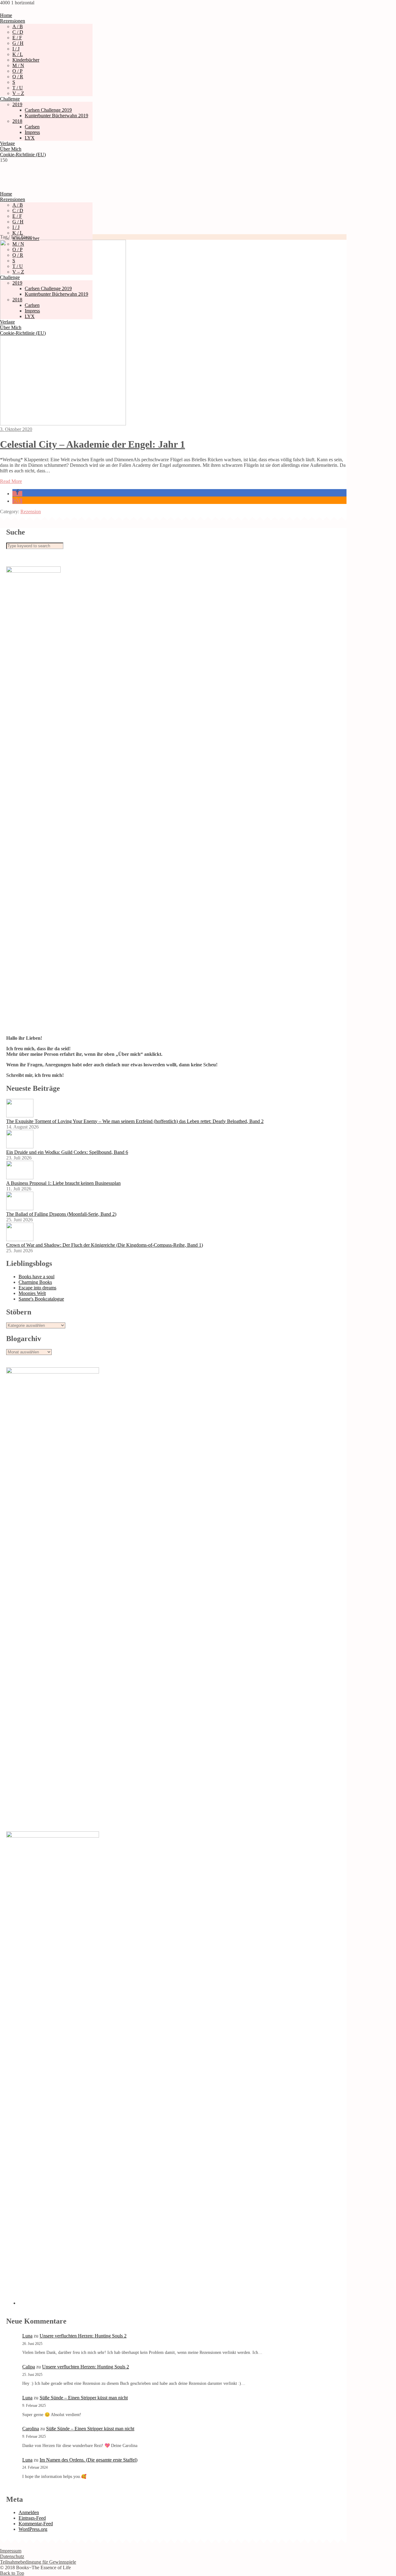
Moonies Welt (32, 1293)
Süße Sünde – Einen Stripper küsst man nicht (84, 2398)
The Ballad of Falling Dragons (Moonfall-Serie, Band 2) (61, 1214)
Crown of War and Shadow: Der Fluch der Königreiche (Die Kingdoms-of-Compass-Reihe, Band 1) (105, 1245)
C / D (18, 32)
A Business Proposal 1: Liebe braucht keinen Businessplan (63, 1183)
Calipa (29, 2367)
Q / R (18, 77)
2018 (17, 121)
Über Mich (11, 149)
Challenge (10, 99)
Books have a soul (37, 1277)
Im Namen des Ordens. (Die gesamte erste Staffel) (88, 2460)
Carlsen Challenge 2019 (48, 110)
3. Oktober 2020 (16, 429)
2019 (17, 104)
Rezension (31, 512)
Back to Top (12, 2573)
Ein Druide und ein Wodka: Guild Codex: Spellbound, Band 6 (67, 1152)
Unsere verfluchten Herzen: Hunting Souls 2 (83, 2336)
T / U (18, 88)
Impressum (11, 2551)
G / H (18, 43)
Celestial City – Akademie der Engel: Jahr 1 (93, 444)
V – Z (18, 93)
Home (6, 15)
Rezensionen (13, 21)
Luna (27, 2336)
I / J (16, 49)
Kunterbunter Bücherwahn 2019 (56, 116)
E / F (17, 38)
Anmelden (29, 2512)
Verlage (7, 143)
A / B (18, 26)
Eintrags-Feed (32, 2518)
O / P (17, 71)
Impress (32, 132)
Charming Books (35, 1282)
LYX (30, 138)
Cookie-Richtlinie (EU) (23, 155)
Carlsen (32, 127)
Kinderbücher (26, 60)
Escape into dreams (37, 1288)
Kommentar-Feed (36, 2524)
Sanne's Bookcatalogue (41, 1299)
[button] (17, 494)
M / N (18, 65)
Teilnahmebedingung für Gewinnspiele (38, 2562)
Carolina (31, 2429)
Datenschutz (12, 2556)
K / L (18, 54)
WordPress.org (33, 2529)
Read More (11, 481)
